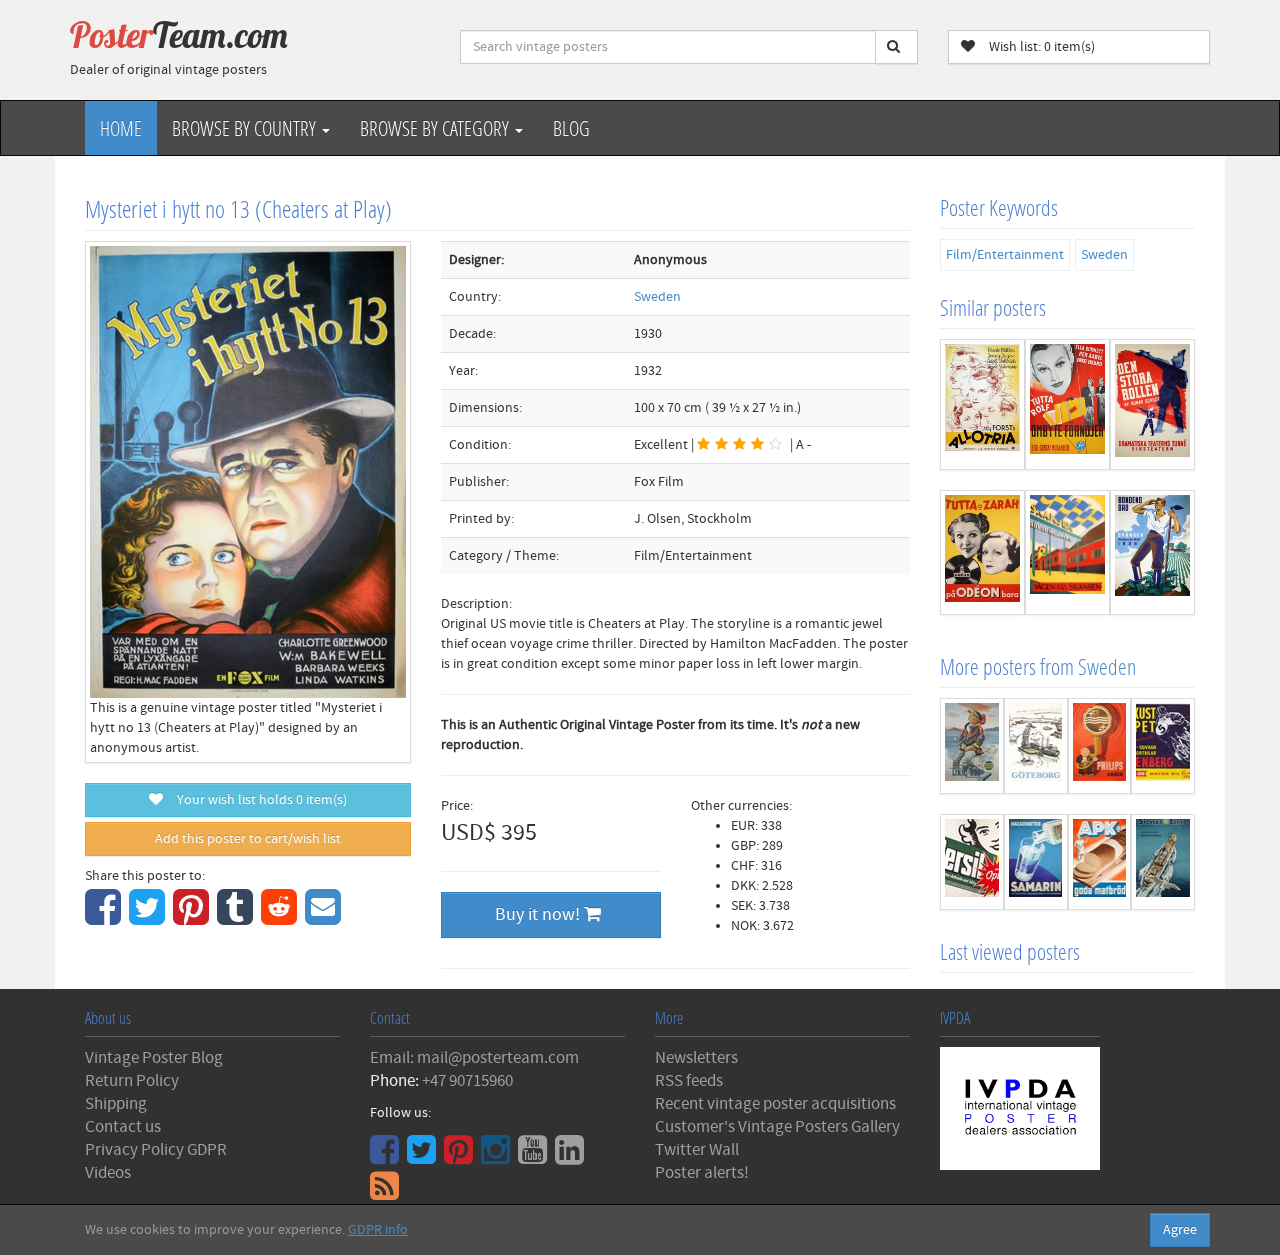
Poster (179, 35)
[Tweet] (149, 918)
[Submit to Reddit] (281, 918)
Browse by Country (246, 128)
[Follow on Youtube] (535, 1157)
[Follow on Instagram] (498, 1157)
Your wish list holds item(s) (257, 800)
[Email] (325, 918)
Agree (1180, 1230)
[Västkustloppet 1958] (1163, 746)
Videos (108, 1173)
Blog (571, 128)
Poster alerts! (702, 1173)
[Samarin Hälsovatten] (1036, 862)
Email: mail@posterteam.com (474, 1058)
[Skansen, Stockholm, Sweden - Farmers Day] (1152, 552)
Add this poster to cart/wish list (248, 839)
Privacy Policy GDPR (156, 1150)
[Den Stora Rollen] (1152, 404)
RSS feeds (689, 1081)
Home (121, 128)
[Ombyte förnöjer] (1067, 404)
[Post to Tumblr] (237, 918)
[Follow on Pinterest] (461, 1157)
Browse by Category (436, 128)
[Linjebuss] (972, 746)
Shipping (116, 1104)
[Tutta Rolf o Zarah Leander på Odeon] (982, 552)
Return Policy (132, 1081)
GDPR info (378, 1230)
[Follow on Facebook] (387, 1157)
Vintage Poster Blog (154, 1058)
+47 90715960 (467, 1081)
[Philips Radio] (1100, 746)
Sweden (657, 297)
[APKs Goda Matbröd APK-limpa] (1100, 862)
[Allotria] (982, 404)
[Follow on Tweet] (424, 1157)
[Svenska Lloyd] (1163, 862)
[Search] (896, 47)
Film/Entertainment (1005, 255)
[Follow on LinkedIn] (572, 1157)
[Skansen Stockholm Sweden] (1067, 552)
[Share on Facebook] (105, 918)
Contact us (123, 1127)
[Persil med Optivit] (972, 862)
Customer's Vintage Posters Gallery (777, 1127)
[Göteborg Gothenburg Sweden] (1036, 746)
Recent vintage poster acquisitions (775, 1104)
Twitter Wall (697, 1150)
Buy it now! (539, 914)
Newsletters (696, 1058)
